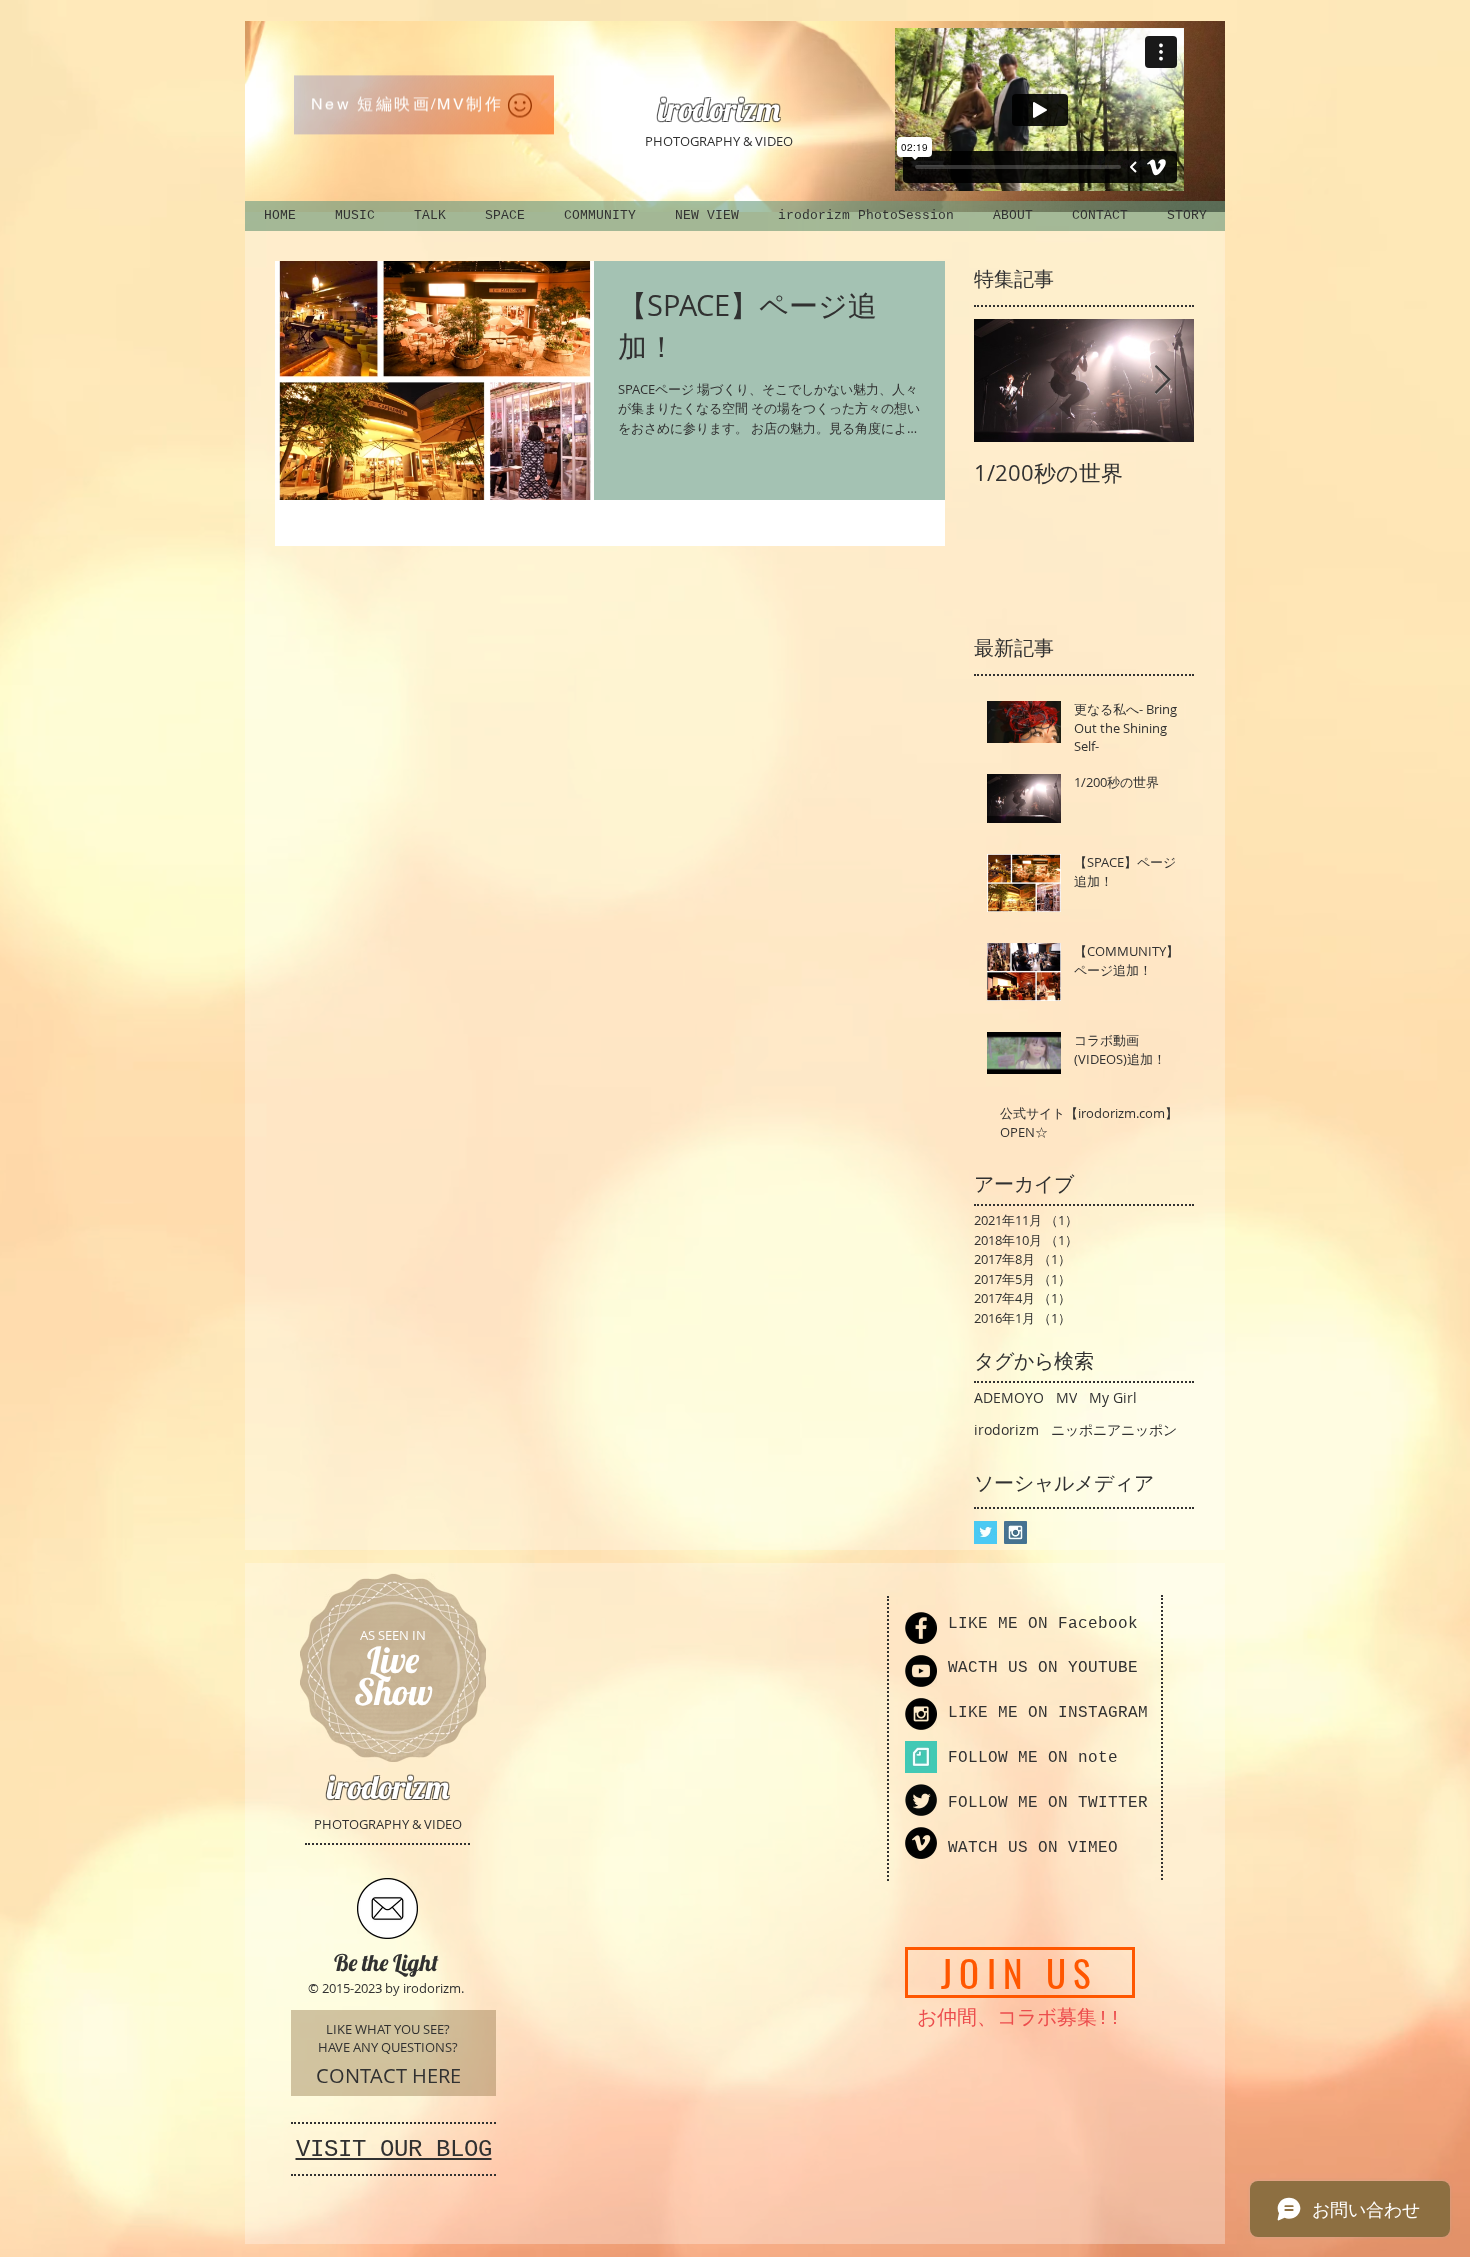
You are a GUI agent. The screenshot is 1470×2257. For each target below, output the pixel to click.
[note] (921, 1757)
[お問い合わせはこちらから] (387, 1908)
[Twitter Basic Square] (985, 1532)
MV (1066, 1397)
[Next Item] (1162, 380)
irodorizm (1006, 1429)
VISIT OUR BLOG (394, 2149)
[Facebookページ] (921, 1628)
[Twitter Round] (921, 1800)
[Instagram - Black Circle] (921, 1714)
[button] (424, 97)
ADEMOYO (1009, 1397)
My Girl (1113, 1397)
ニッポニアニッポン (1114, 1429)
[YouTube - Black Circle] (921, 1671)
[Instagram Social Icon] (1015, 1532)
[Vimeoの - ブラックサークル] (921, 1843)
